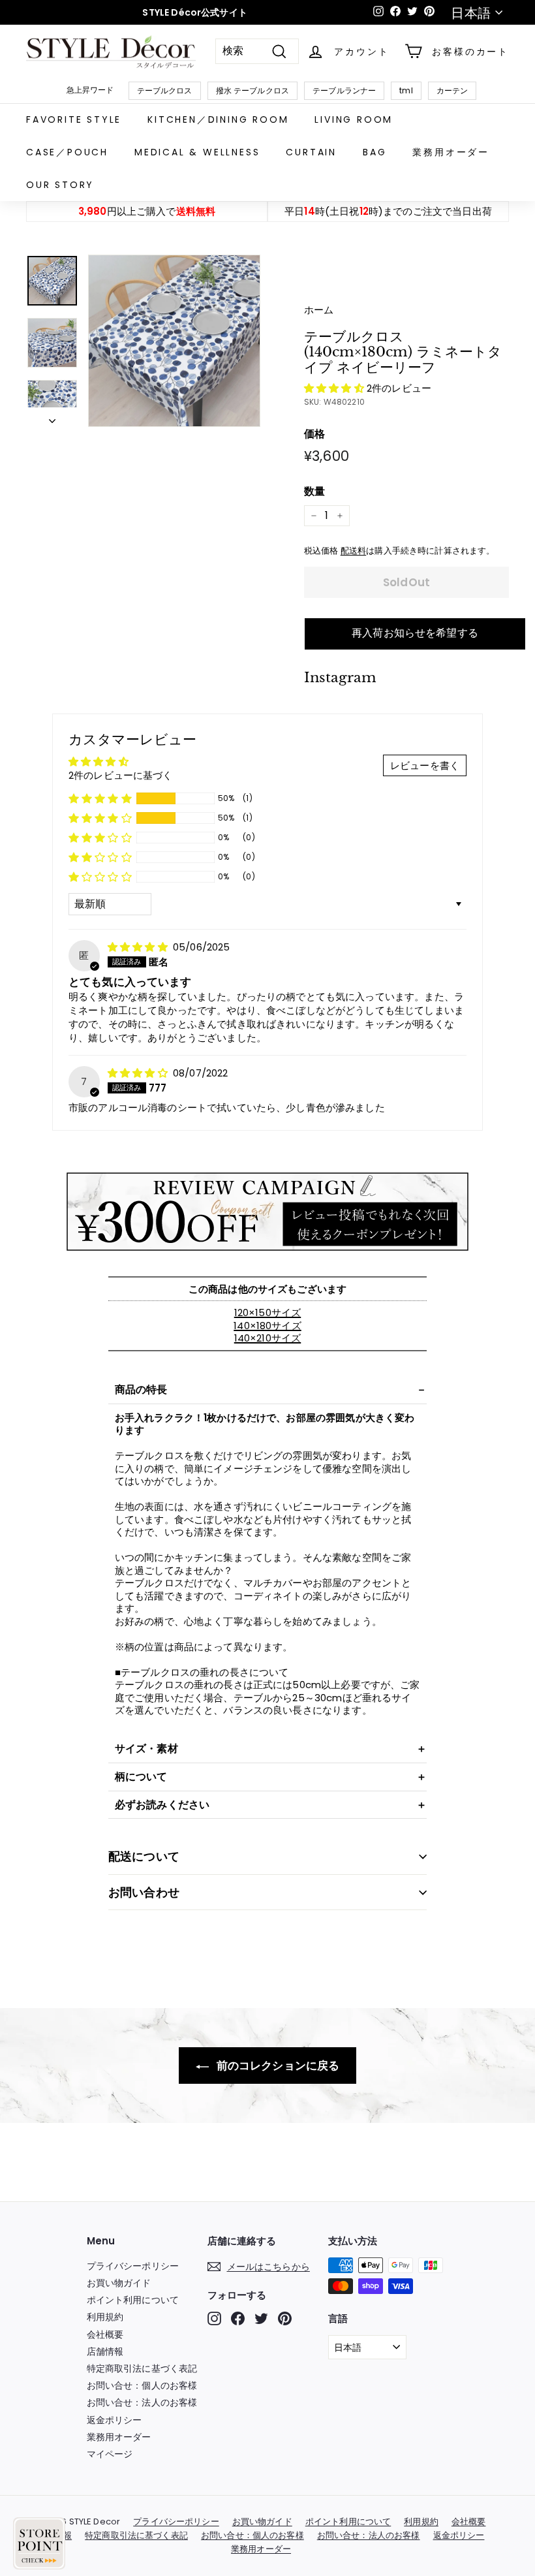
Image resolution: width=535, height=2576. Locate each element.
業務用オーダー (451, 152)
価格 (314, 434)
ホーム (319, 310)
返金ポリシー (115, 2420)
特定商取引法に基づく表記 (142, 2368)
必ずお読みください (162, 1805)
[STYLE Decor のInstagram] (214, 2318)
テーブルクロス (165, 90)
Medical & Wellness (197, 152)
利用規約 (105, 2317)
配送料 (353, 551)
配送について (144, 1856)
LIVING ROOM (354, 119)
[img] (139, 947)
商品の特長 (141, 1390)
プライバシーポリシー (133, 2266)
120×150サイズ (268, 1312)
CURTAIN (311, 152)
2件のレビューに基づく (121, 775)
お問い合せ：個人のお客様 (142, 2385)
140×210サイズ (268, 1338)
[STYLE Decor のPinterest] (285, 2318)
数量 (314, 492)
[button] (335, 388)
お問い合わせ (144, 1892)
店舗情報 (105, 2351)
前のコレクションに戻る (277, 2066)
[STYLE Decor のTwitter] (261, 2318)
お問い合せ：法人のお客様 (142, 2402)
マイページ (110, 2454)
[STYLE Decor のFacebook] (238, 2318)
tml (406, 90)
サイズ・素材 (146, 1749)
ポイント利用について (133, 2300)
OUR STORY (60, 185)
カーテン (452, 90)
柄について (141, 1777)
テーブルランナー (344, 90)
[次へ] (52, 417)
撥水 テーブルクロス (253, 90)
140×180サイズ (267, 1326)
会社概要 (105, 2334)
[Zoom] (174, 341)
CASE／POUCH (67, 152)
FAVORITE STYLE (74, 119)
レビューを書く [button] (425, 765)
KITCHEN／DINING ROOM (218, 119)
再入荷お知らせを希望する (415, 633)
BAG (374, 152)
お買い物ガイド (119, 2283)
